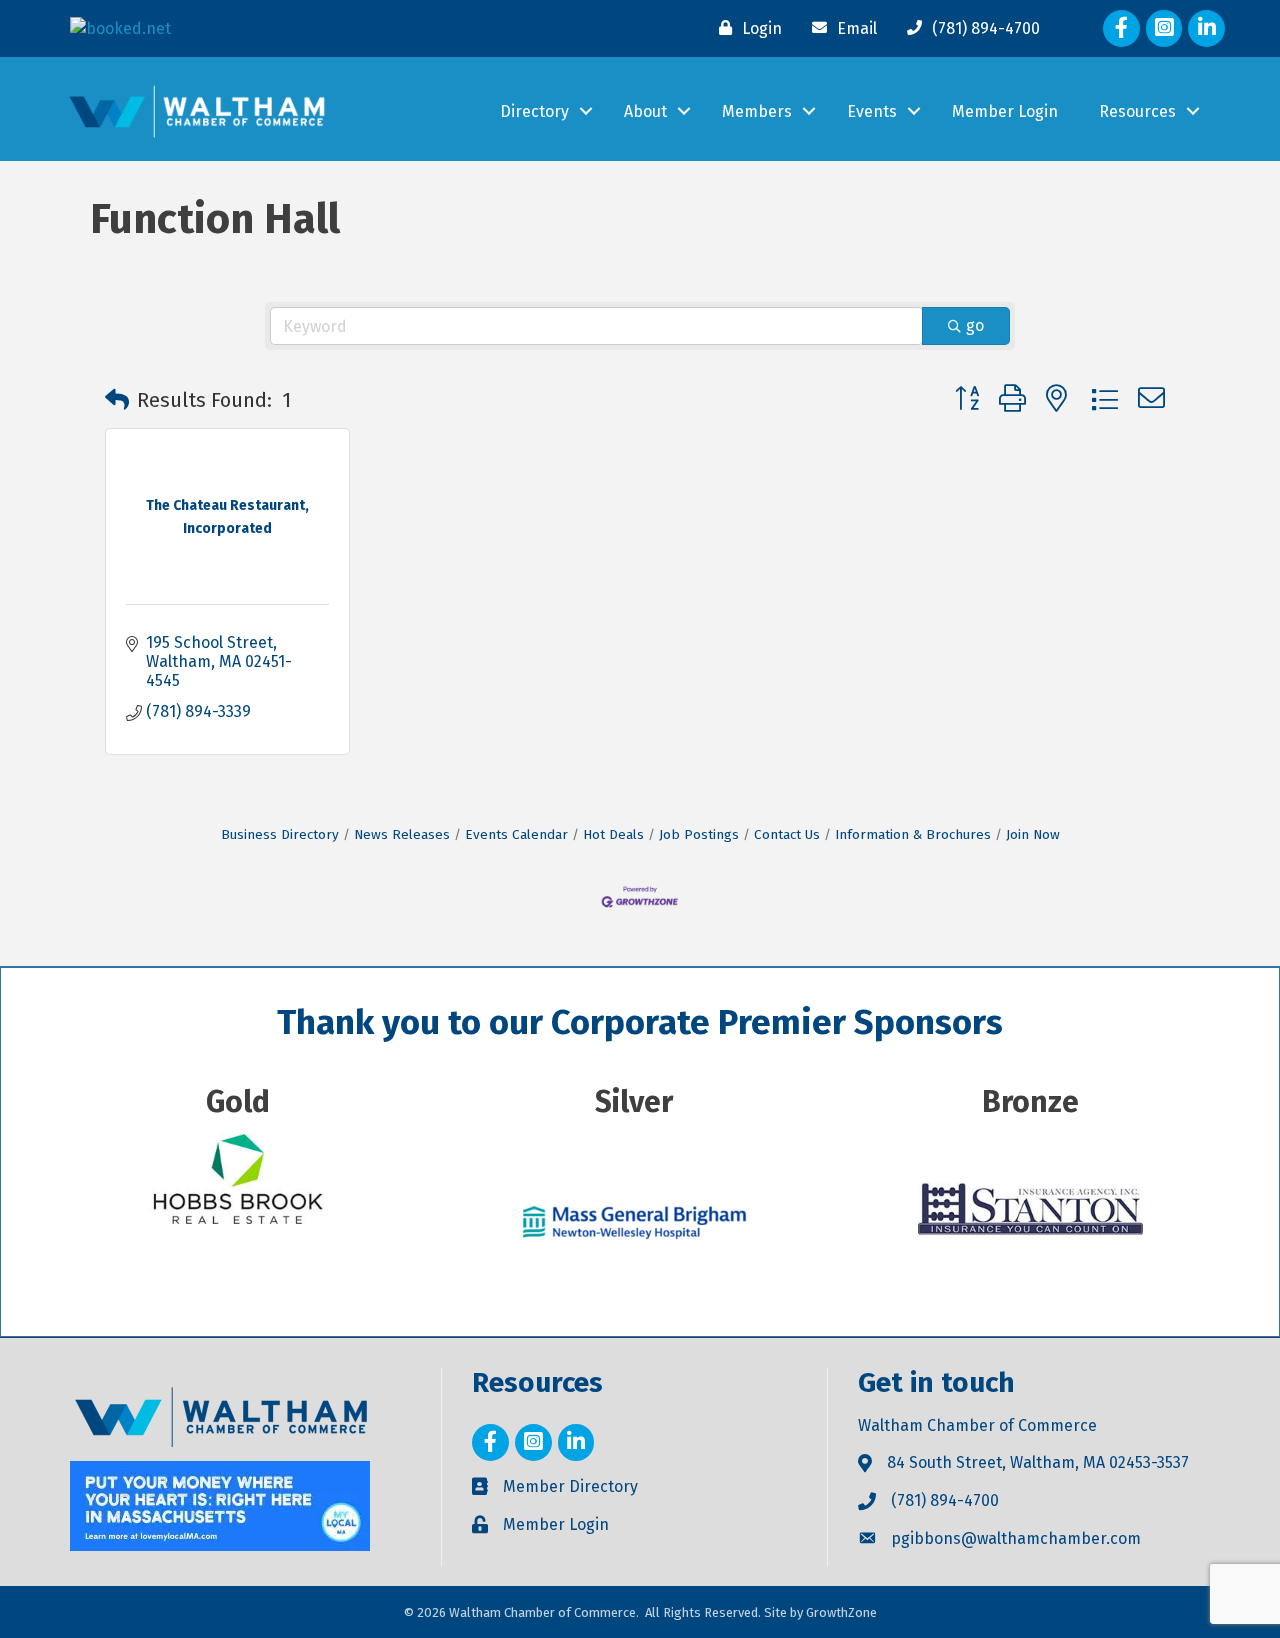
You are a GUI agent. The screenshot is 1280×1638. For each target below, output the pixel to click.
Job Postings (699, 834)
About (645, 111)
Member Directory (570, 1486)
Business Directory (280, 834)
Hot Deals (613, 834)
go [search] (975, 325)
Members (757, 111)
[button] (117, 400)
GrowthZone (841, 1612)
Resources (1137, 111)
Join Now (1033, 834)
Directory (534, 111)
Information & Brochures (913, 834)
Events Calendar (516, 834)
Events (872, 111)
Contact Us (787, 834)
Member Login (1005, 111)
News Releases (402, 834)
